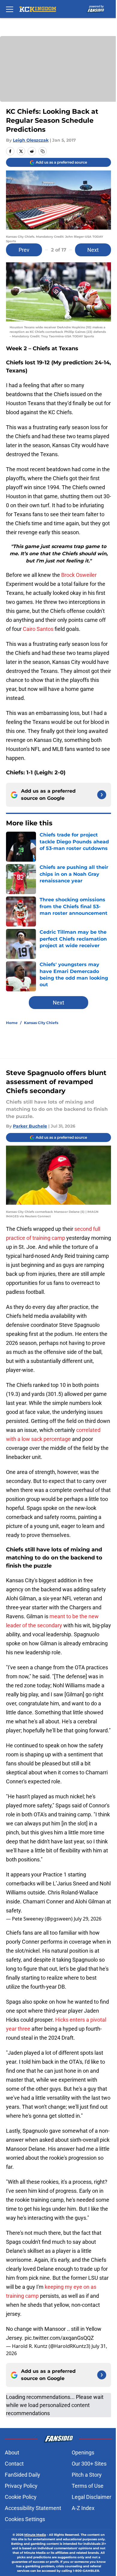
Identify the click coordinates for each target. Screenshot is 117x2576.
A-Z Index (83, 2508)
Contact (14, 2464)
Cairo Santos (38, 629)
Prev (24, 250)
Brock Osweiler (79, 575)
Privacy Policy (21, 2486)
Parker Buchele (30, 1126)
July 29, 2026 (88, 1919)
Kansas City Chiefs (41, 1023)
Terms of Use (88, 2486)
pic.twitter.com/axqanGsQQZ (59, 2338)
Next (93, 250)
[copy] (43, 151)
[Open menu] (10, 9)
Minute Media (35, 2535)
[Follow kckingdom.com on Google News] (102, 795)
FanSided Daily (22, 2475)
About (12, 2452)
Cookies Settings (25, 2519)
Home (12, 1023)
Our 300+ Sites (89, 2464)
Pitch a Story (87, 2475)
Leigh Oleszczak (31, 140)
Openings (83, 2452)
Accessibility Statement (33, 2508)
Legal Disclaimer (91, 2497)
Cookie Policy (21, 2497)
